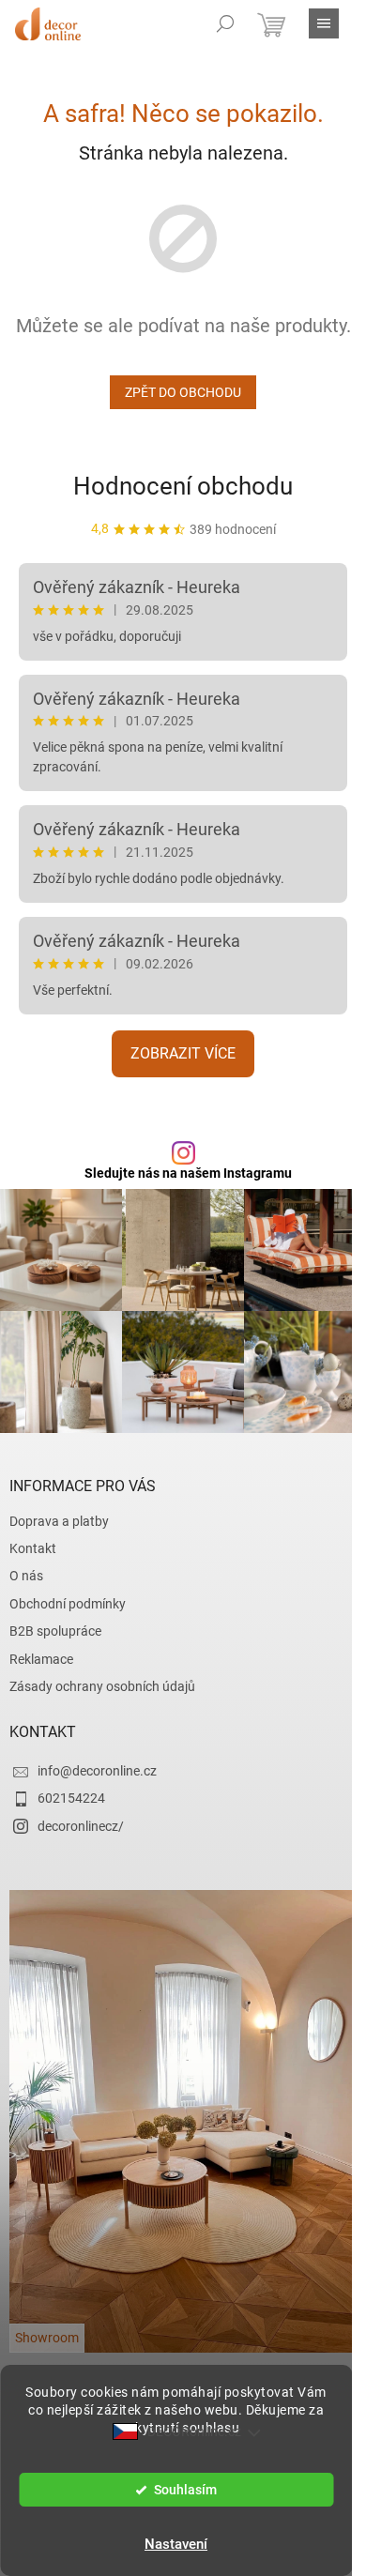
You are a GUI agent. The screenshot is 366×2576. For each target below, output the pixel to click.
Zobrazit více (183, 1053)
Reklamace (41, 1659)
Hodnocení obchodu (183, 486)
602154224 (71, 1798)
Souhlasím (185, 2490)
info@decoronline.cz (97, 1771)
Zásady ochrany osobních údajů (102, 1686)
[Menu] (324, 23)
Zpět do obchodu (183, 392)
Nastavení (176, 2544)
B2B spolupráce (55, 1631)
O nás (26, 1576)
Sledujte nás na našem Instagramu (188, 1173)
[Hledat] (225, 23)
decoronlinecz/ (81, 1826)
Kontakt (33, 1548)
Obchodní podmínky (68, 1604)
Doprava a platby (59, 1521)
